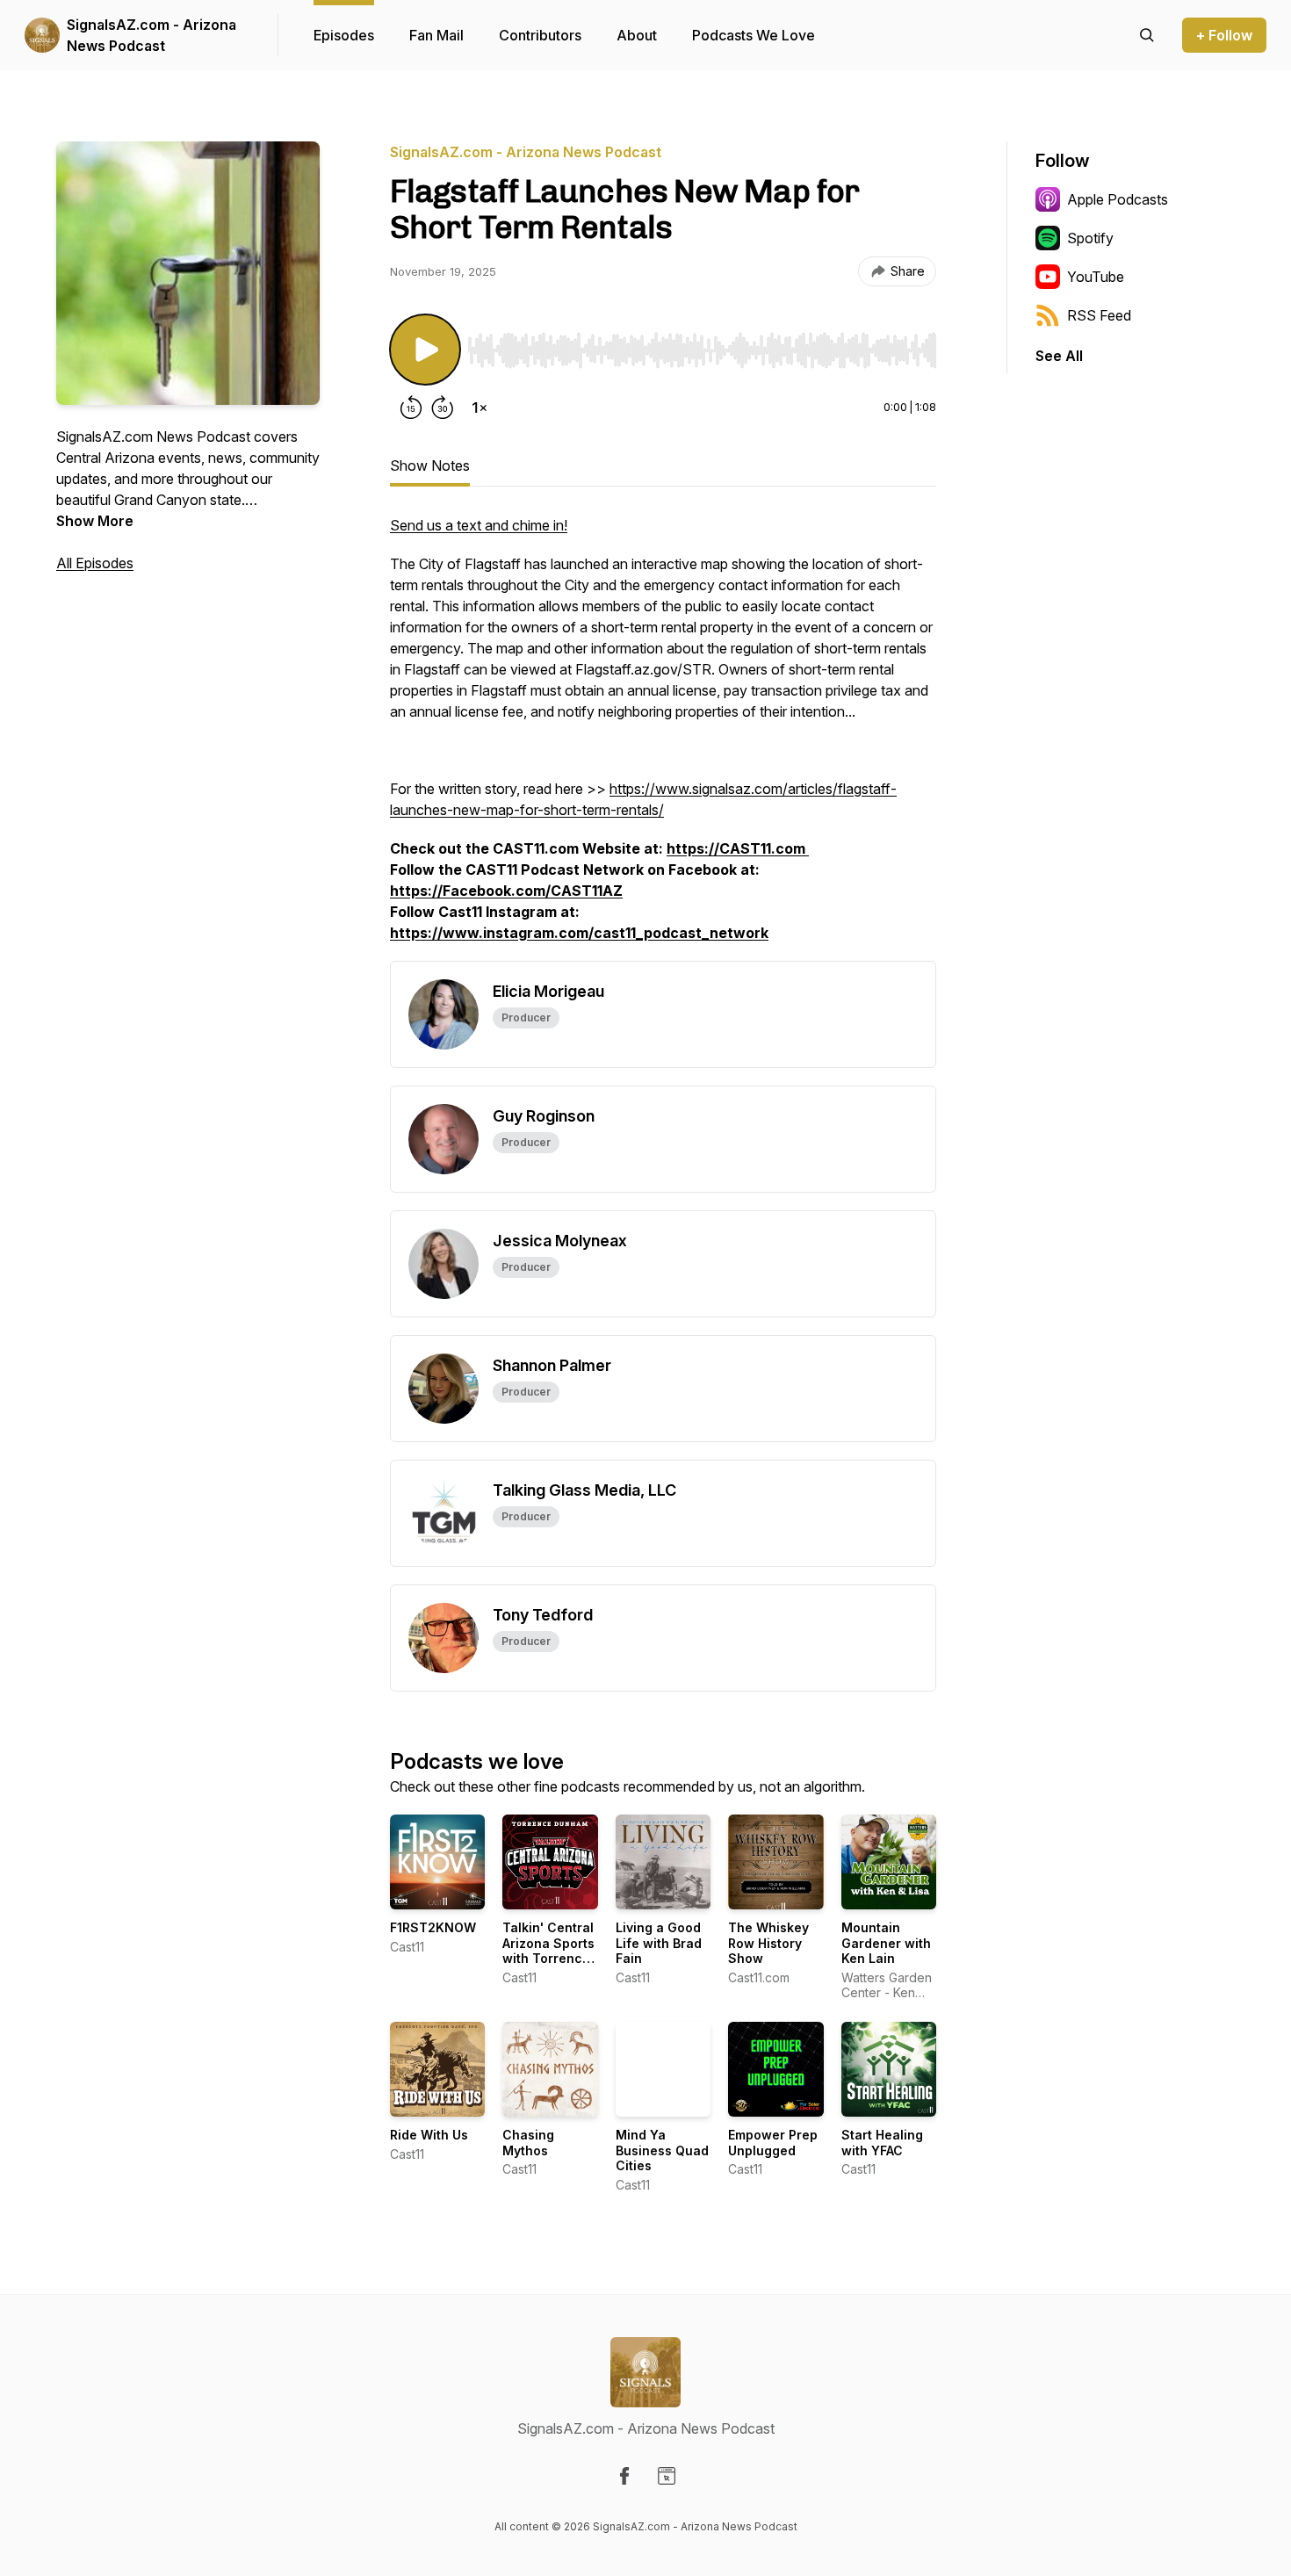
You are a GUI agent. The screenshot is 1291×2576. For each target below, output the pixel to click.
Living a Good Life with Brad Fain (659, 1943)
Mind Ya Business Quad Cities (662, 2150)
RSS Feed (1099, 315)
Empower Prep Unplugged (773, 2143)
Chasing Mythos (528, 2143)
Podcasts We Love (754, 35)
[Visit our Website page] (667, 2476)
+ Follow (1224, 35)
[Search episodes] (1147, 35)
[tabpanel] (663, 738)
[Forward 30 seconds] (443, 408)
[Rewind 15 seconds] (411, 408)
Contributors (540, 35)
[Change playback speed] (480, 408)
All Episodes (95, 563)
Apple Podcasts (1118, 199)
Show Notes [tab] (430, 465)
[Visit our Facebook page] (624, 2476)
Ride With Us (429, 2135)
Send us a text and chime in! (479, 525)
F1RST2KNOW (433, 1927)
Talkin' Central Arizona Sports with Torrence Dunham (548, 1951)
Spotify (1090, 238)
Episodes (344, 35)
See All (1059, 356)
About (637, 35)
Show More (95, 521)
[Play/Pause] (425, 350)
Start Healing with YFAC (882, 2143)
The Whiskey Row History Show (768, 1943)
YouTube (1096, 277)
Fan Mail (436, 35)
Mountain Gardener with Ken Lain (886, 1943)
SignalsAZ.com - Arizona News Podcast (151, 35)
